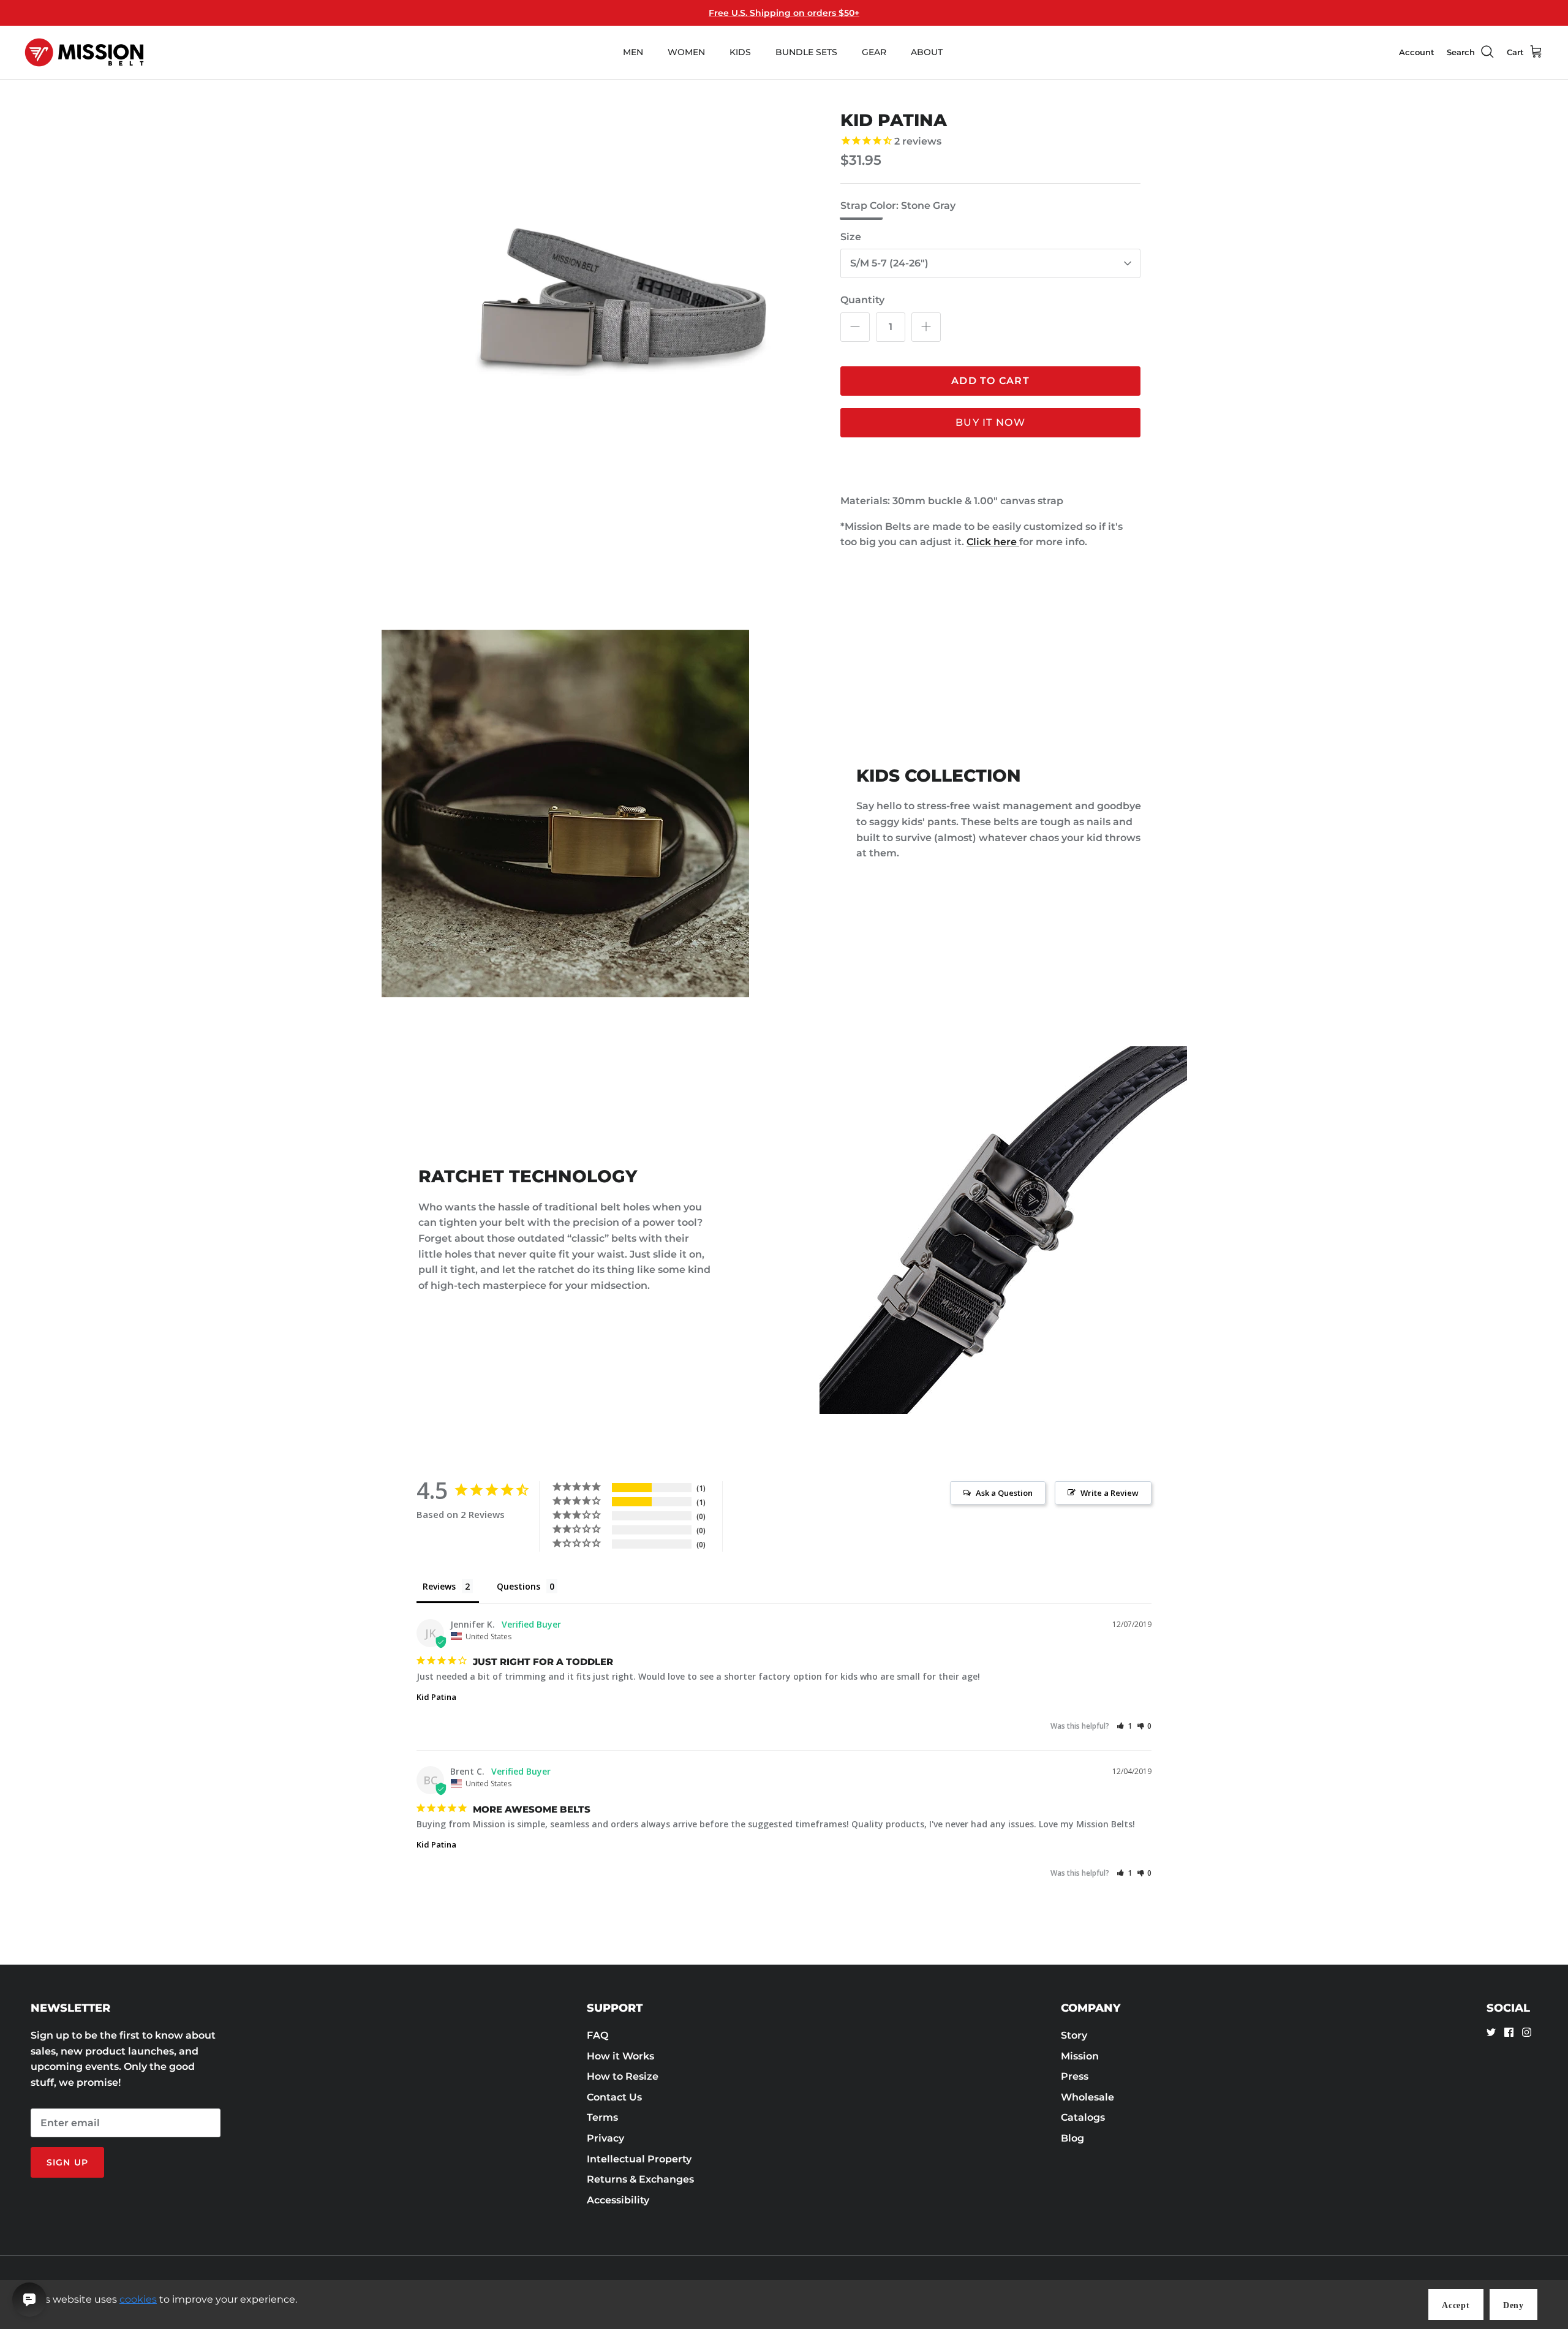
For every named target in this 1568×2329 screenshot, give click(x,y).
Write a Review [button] (1110, 1493)
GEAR (874, 52)
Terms (602, 2117)
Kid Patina (436, 1697)
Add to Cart (990, 381)
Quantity (862, 300)
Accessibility (618, 2200)
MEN (633, 52)
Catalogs (1083, 2117)
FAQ (597, 2035)
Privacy (605, 2138)
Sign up (67, 2162)
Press (1075, 2076)
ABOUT (927, 52)
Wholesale (1087, 2097)
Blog (1072, 2138)
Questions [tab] (518, 1586)
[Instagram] (1527, 2032)
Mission (1080, 2056)
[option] (620, 303)
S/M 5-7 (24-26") (889, 263)
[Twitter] (1491, 2032)
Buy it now (990, 422)
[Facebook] (1509, 2032)
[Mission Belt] (84, 52)
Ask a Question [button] (1004, 1493)
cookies (138, 2299)
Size (851, 237)
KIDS (740, 52)
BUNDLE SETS (806, 52)
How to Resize (623, 2076)
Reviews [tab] (439, 1586)
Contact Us (614, 2097)
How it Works (620, 2056)
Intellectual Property (639, 2159)
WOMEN (686, 52)
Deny (1513, 2305)
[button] (1124, 1726)
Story (1074, 2035)
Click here (993, 542)
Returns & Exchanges (640, 2179)
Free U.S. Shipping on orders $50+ (784, 13)
